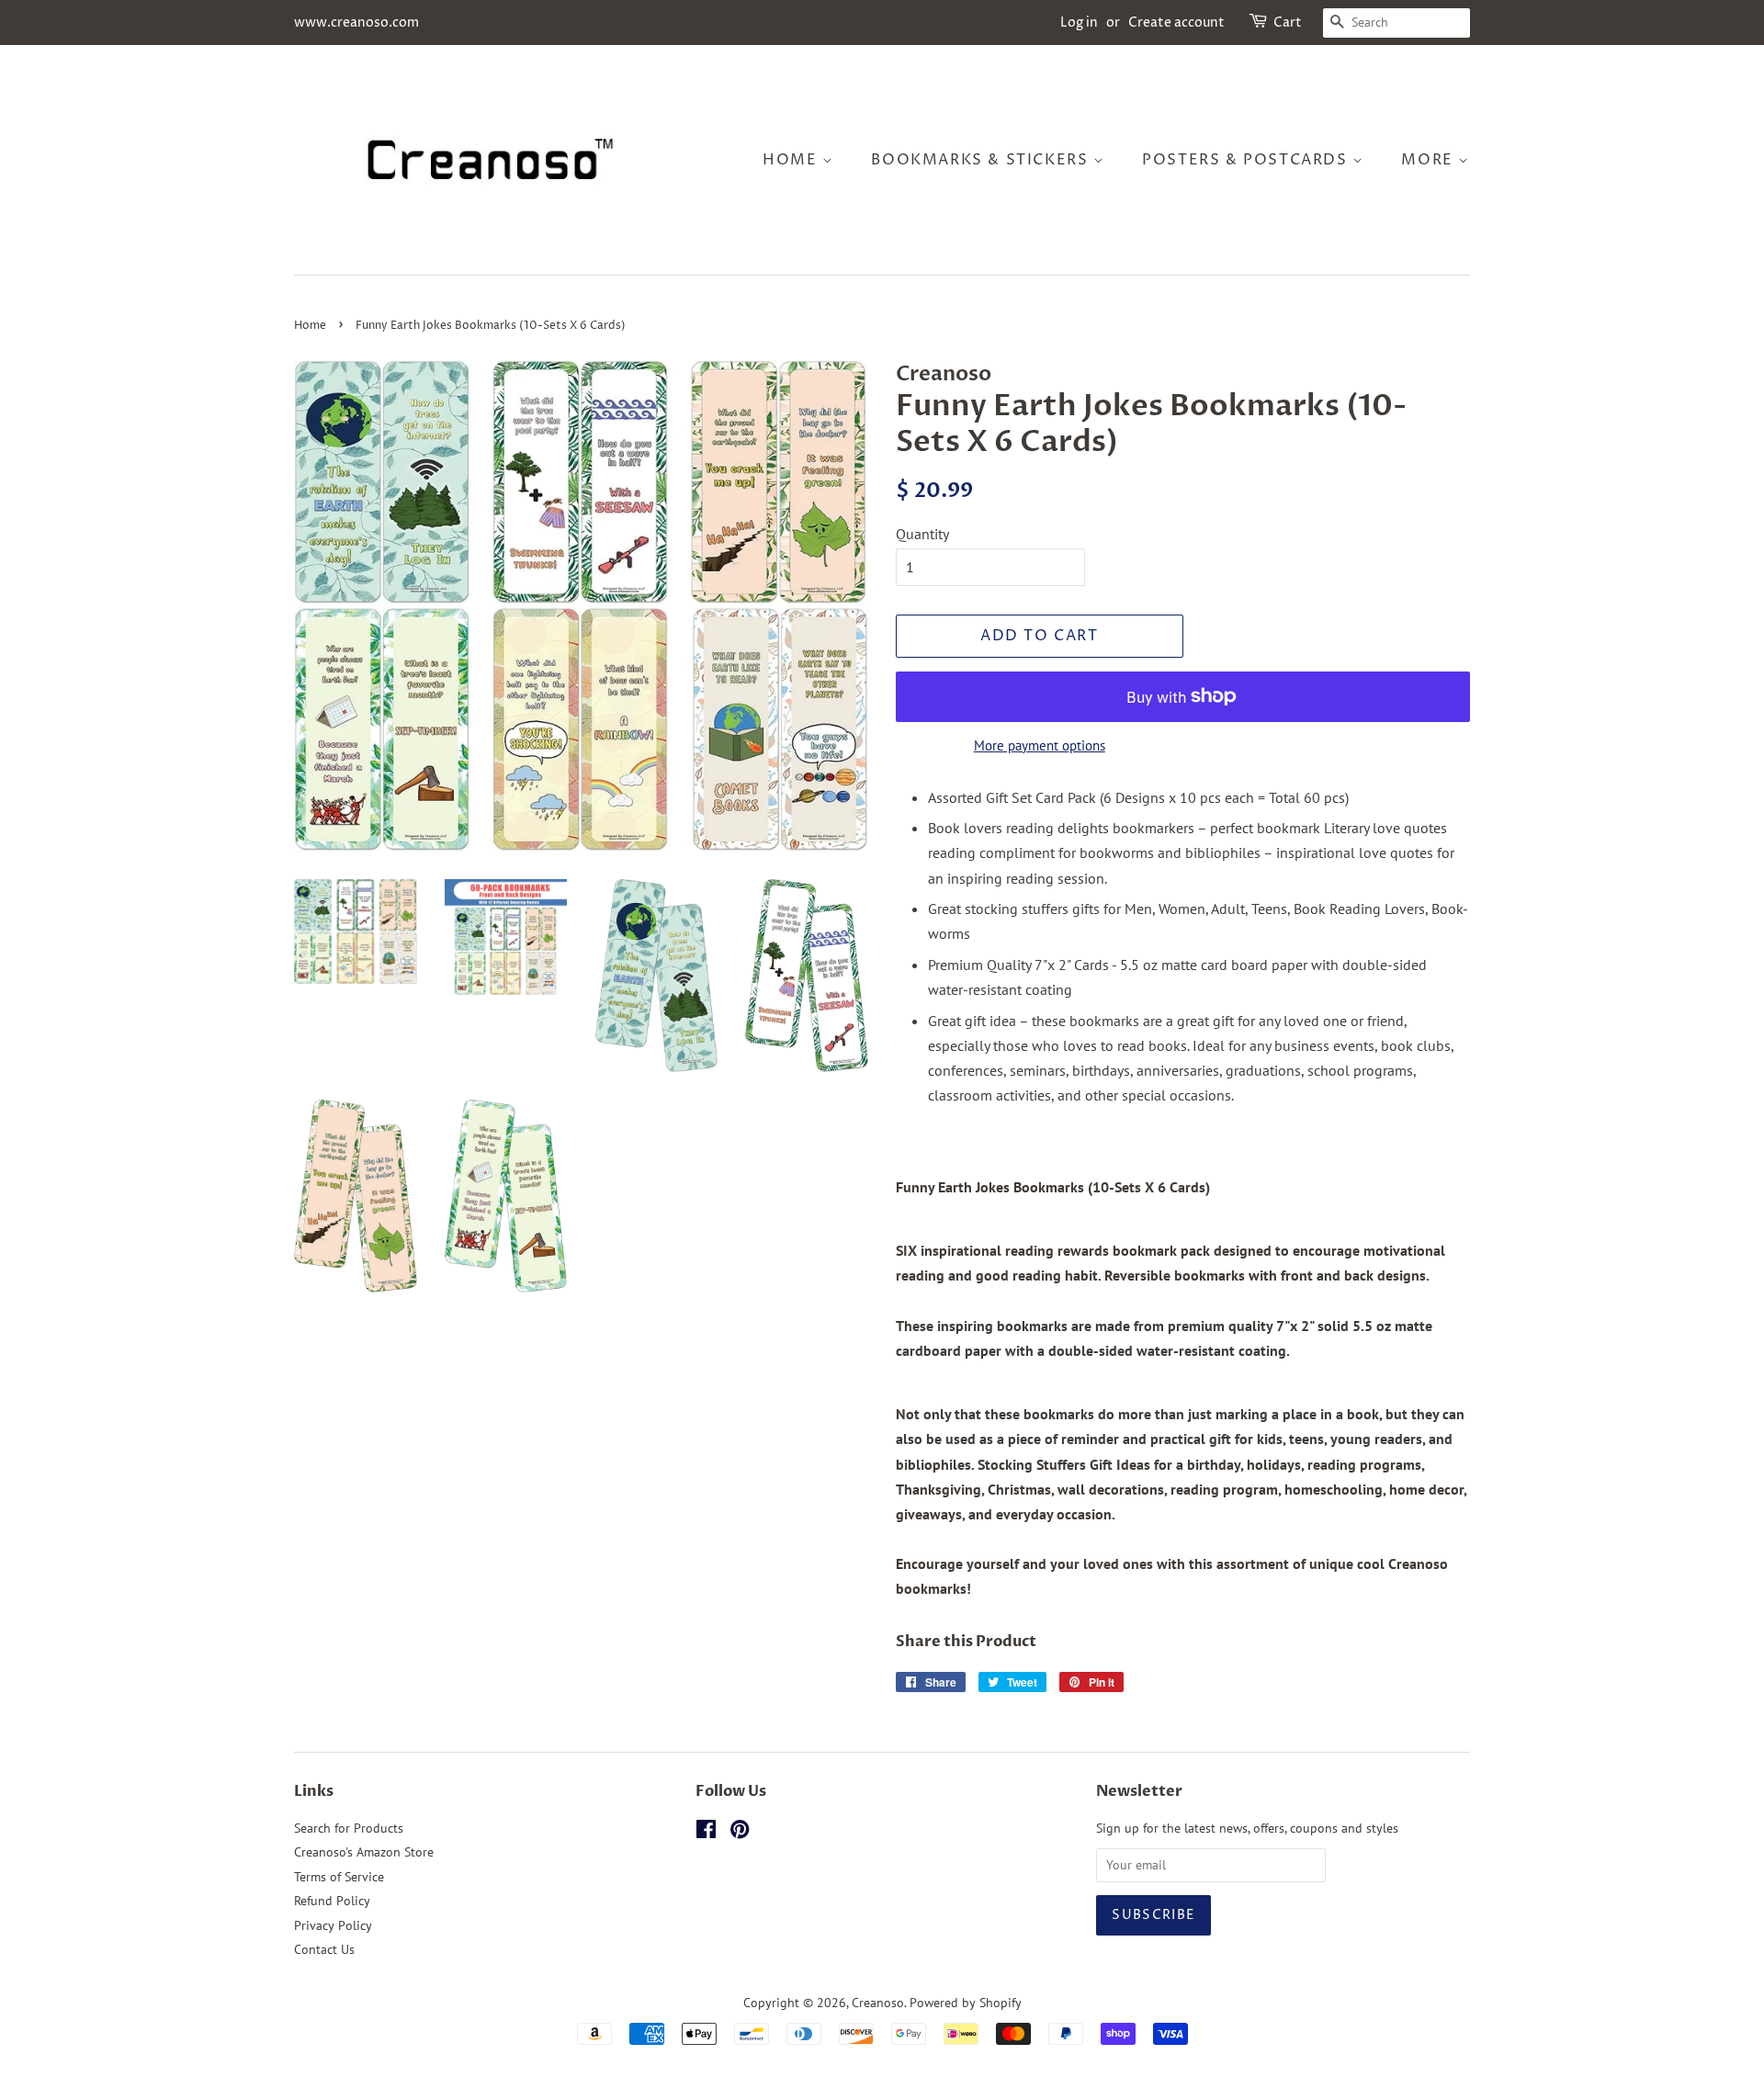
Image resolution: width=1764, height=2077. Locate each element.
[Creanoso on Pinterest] (740, 1833)
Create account (1176, 23)
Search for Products (349, 1828)
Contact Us (324, 1949)
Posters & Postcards (1247, 160)
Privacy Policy (333, 1925)
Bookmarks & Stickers (982, 160)
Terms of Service (339, 1877)
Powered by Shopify (966, 2003)
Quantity (922, 534)
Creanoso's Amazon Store (364, 1852)
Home (792, 160)
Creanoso (878, 2003)
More (1430, 160)
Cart (1288, 23)
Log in (1079, 23)
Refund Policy (332, 1901)
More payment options (1040, 745)
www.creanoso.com (356, 23)
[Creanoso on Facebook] (706, 1833)
